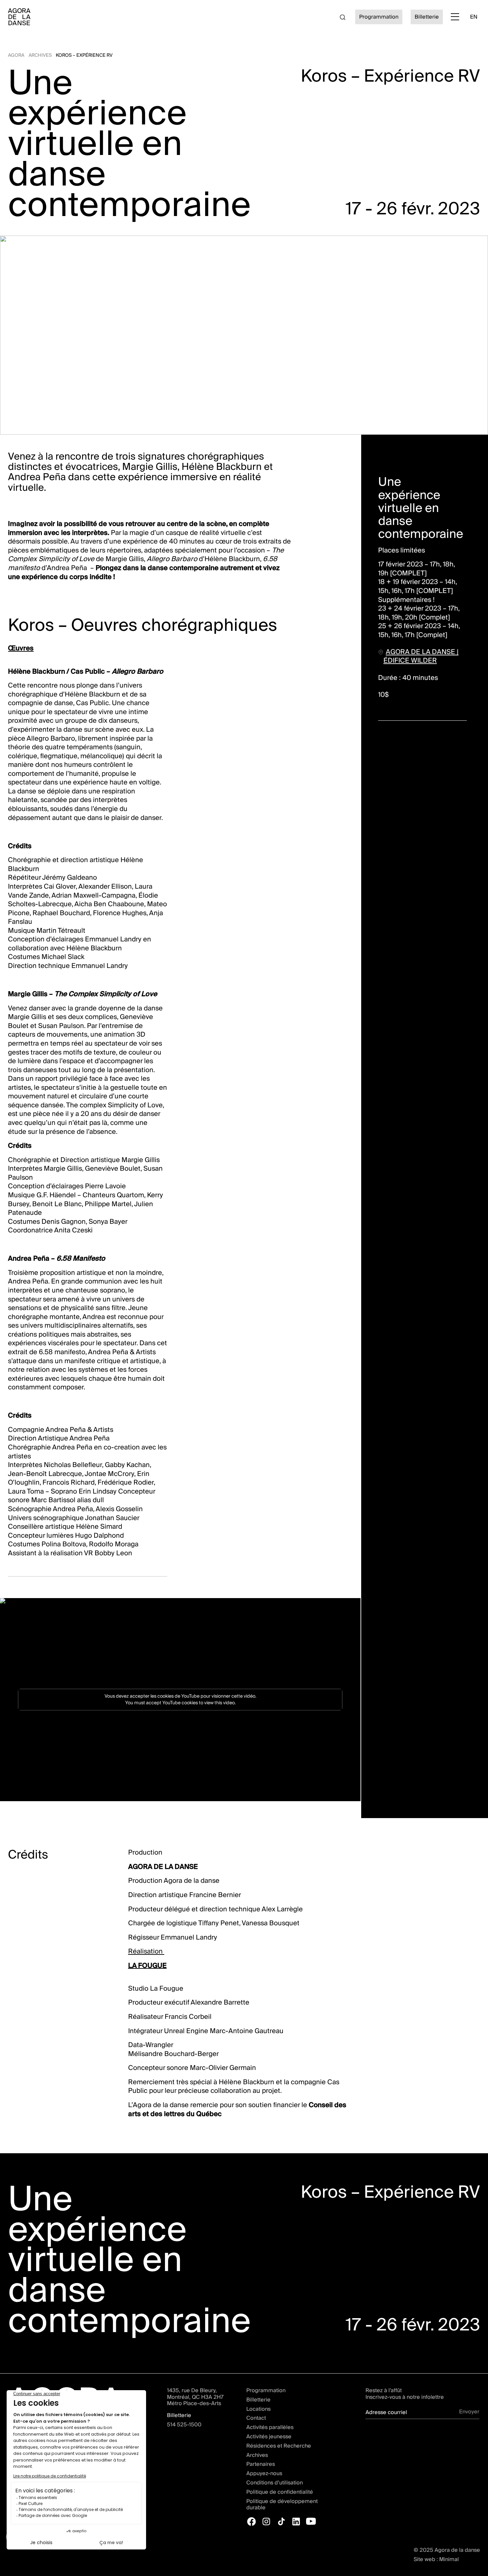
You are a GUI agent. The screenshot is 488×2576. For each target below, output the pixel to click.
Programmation (379, 17)
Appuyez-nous (264, 2473)
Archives (40, 55)
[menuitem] (474, 17)
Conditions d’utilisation (275, 2483)
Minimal (449, 2559)
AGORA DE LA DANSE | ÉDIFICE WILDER (421, 656)
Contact (256, 2418)
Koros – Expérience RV (84, 55)
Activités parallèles (270, 2427)
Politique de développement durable (282, 2504)
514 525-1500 (184, 2425)
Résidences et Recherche (279, 2446)
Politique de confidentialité (280, 2492)
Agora (16, 55)
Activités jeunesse (269, 2437)
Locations (258, 2409)
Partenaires (261, 2464)
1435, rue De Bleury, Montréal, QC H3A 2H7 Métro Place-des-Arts (195, 2397)
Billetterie (427, 17)
